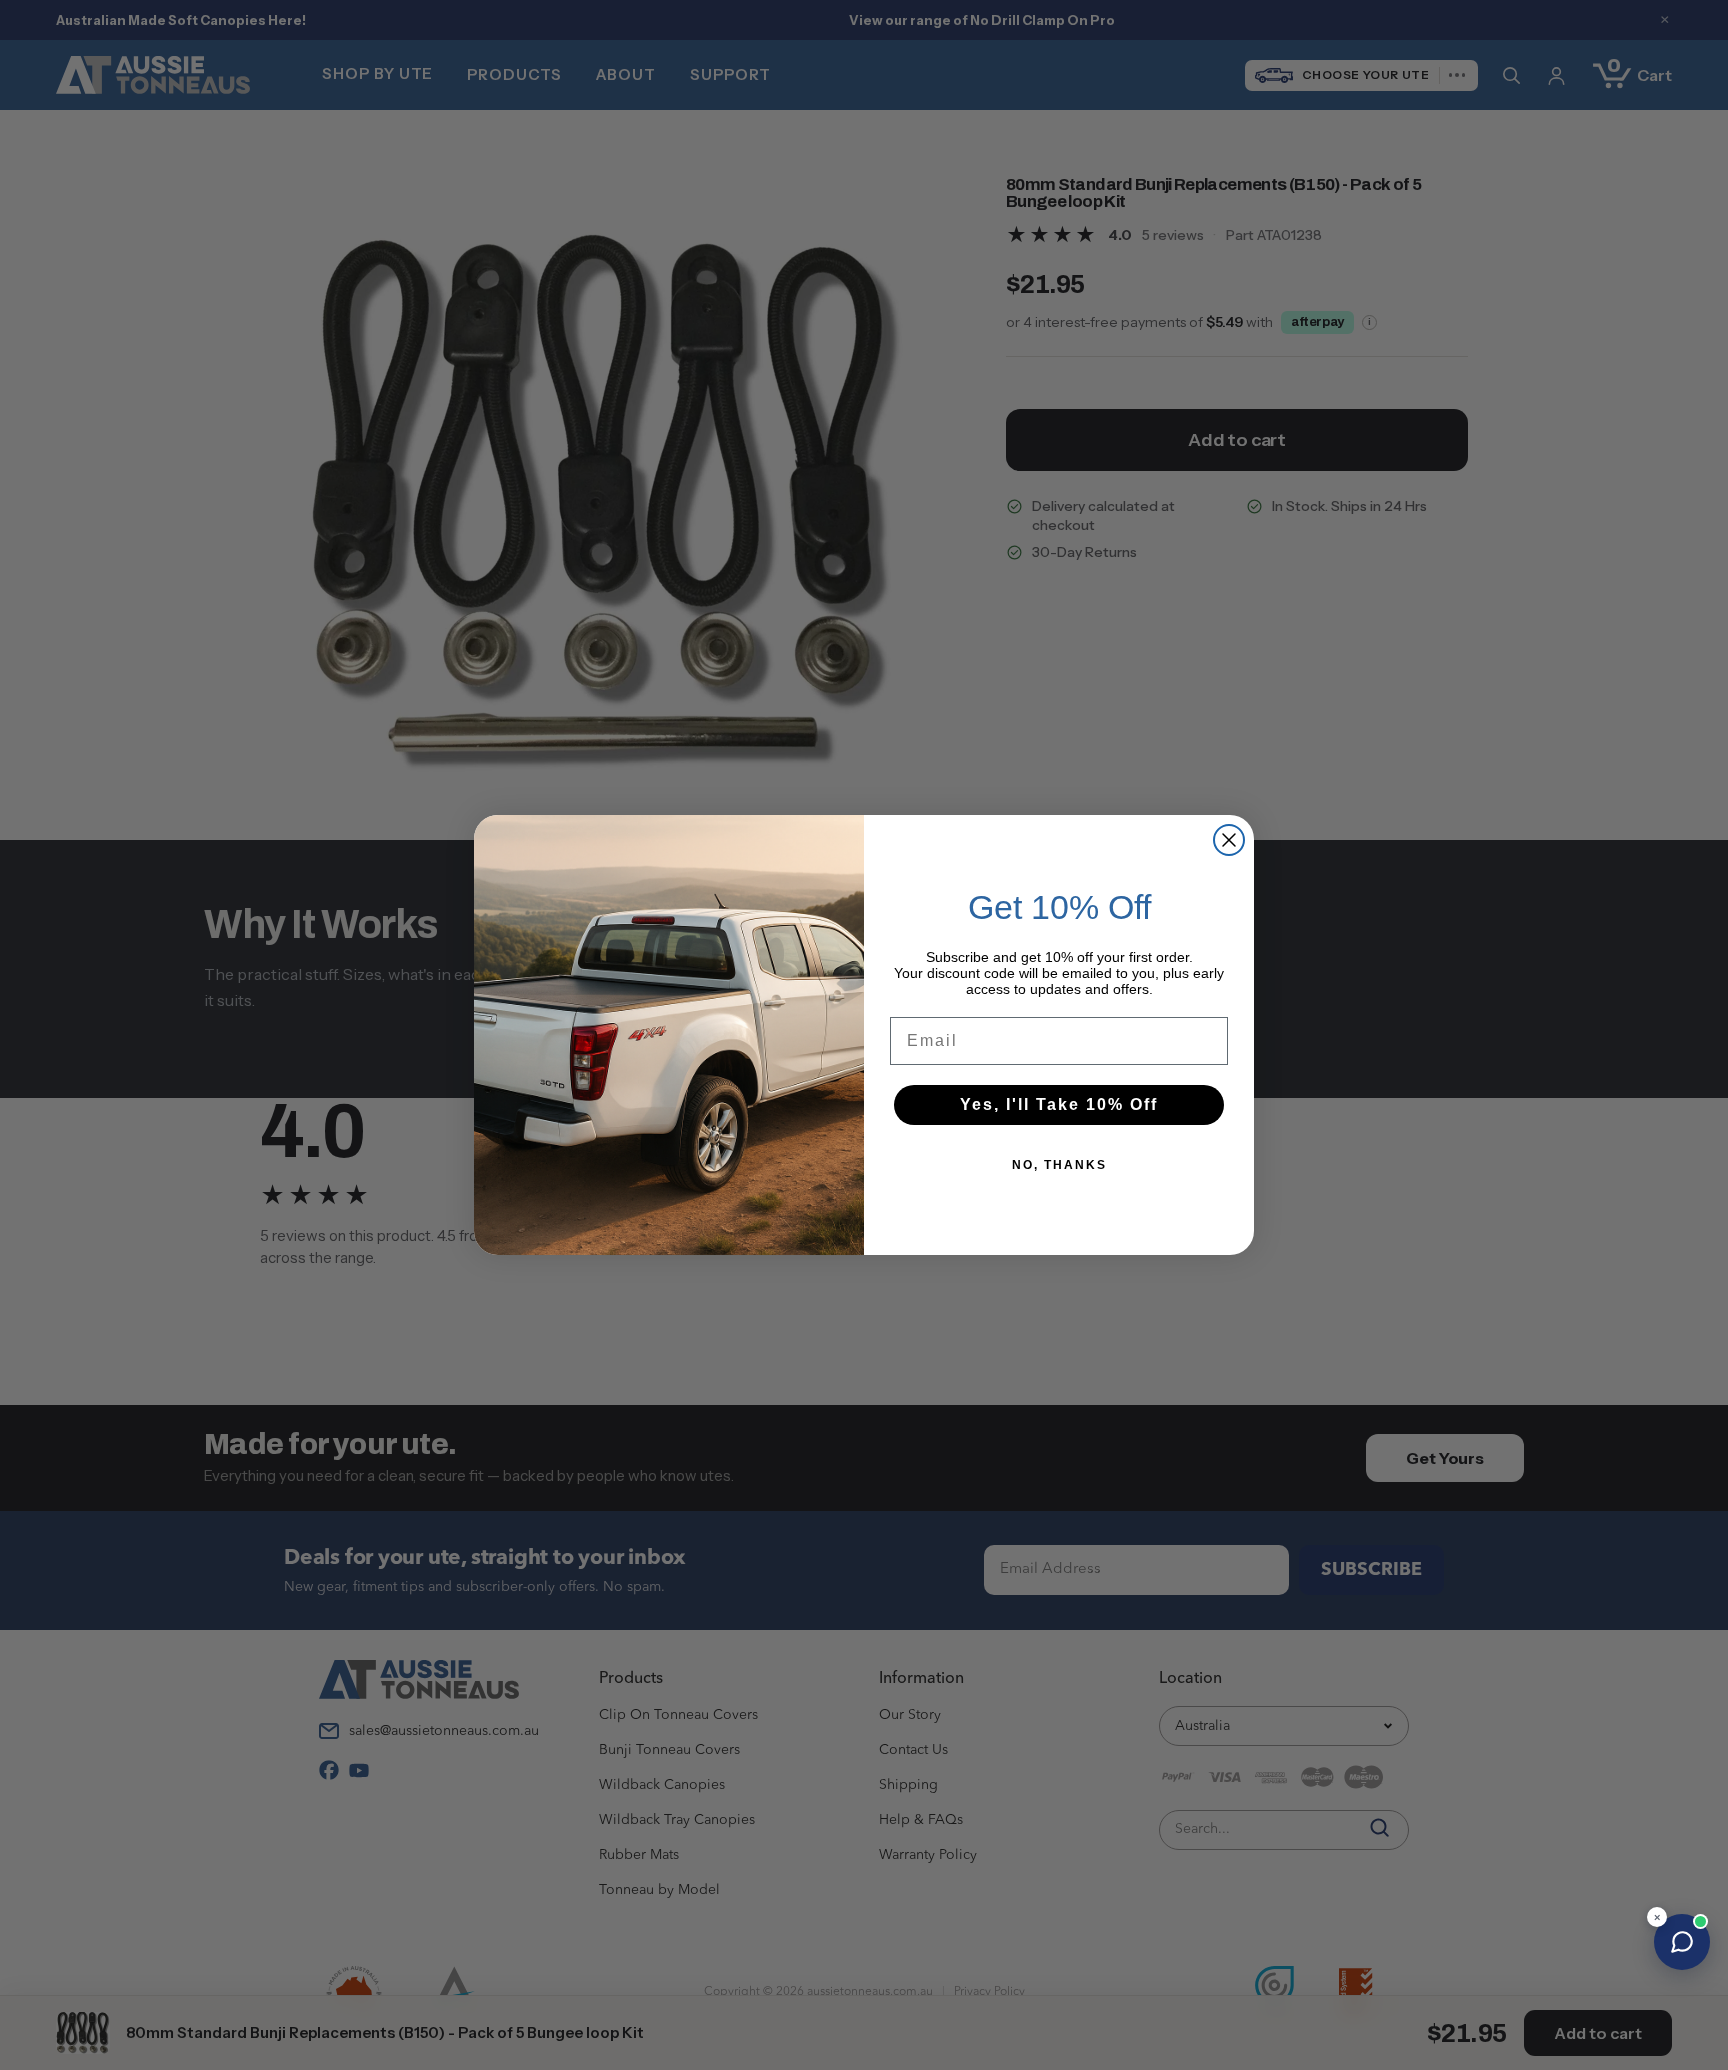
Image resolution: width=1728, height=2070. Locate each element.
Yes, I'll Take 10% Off (1059, 1104)
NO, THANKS (1059, 1165)
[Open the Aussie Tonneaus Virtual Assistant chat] (1682, 1942)
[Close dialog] (1229, 840)
